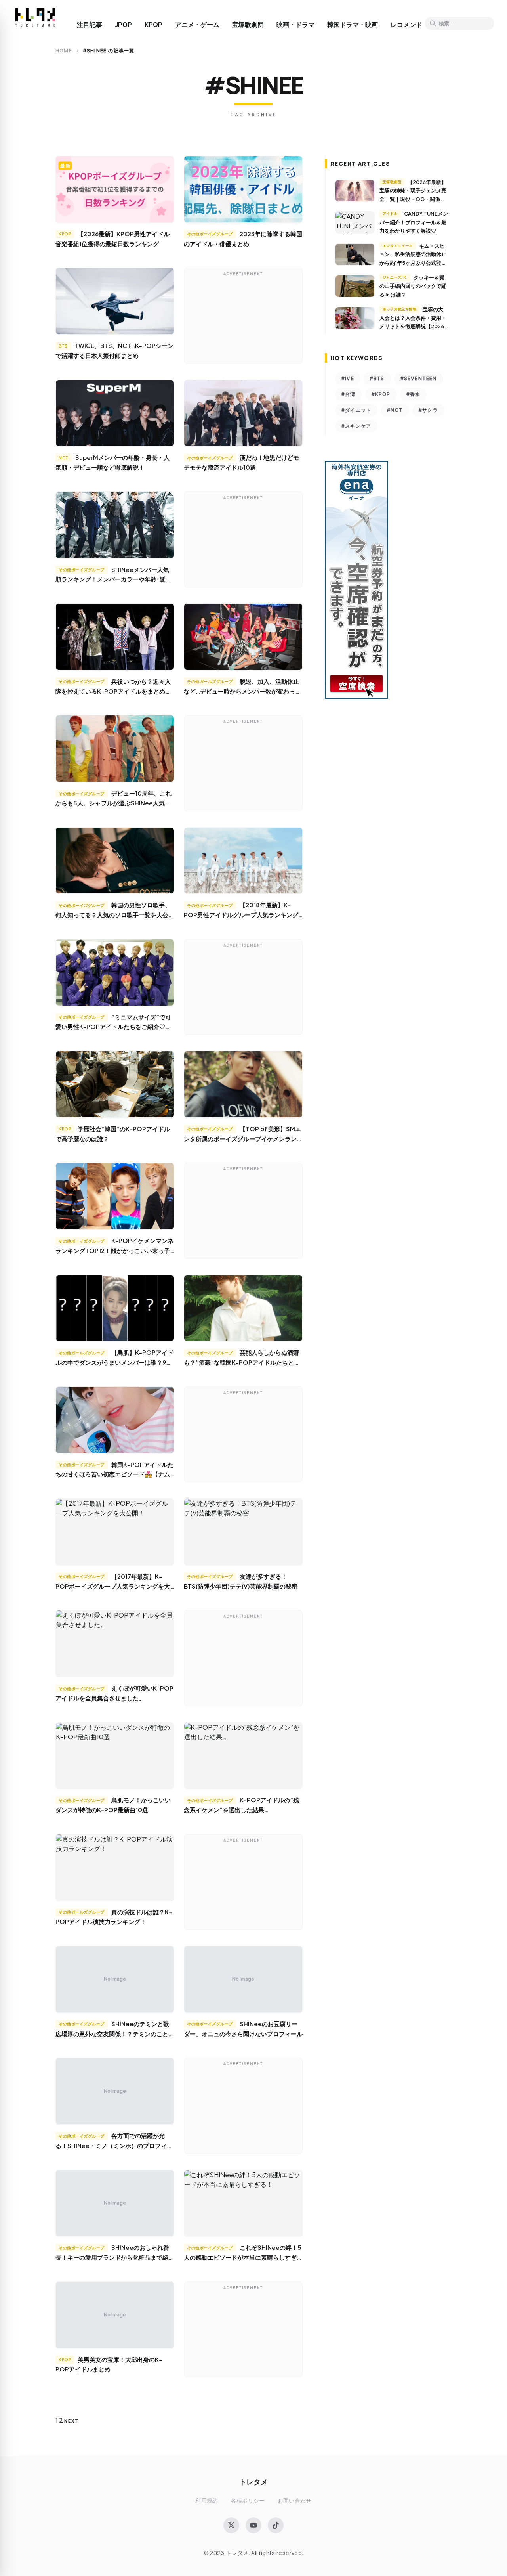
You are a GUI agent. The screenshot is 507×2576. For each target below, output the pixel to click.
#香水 (414, 394)
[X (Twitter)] (231, 2525)
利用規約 (207, 2500)
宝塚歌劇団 (248, 25)
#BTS (377, 378)
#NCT (395, 410)
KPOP (153, 25)
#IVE (348, 378)
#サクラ (428, 410)
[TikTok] (276, 2525)
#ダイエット (356, 410)
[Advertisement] (243, 317)
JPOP (123, 25)
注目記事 (90, 25)
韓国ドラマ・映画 (353, 25)
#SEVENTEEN (419, 378)
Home (64, 51)
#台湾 (349, 394)
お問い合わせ (295, 2500)
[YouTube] (253, 2525)
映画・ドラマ (295, 25)
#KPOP (381, 394)
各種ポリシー (248, 2500)
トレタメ (253, 2481)
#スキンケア (356, 426)
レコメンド (406, 25)
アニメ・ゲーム (197, 25)
